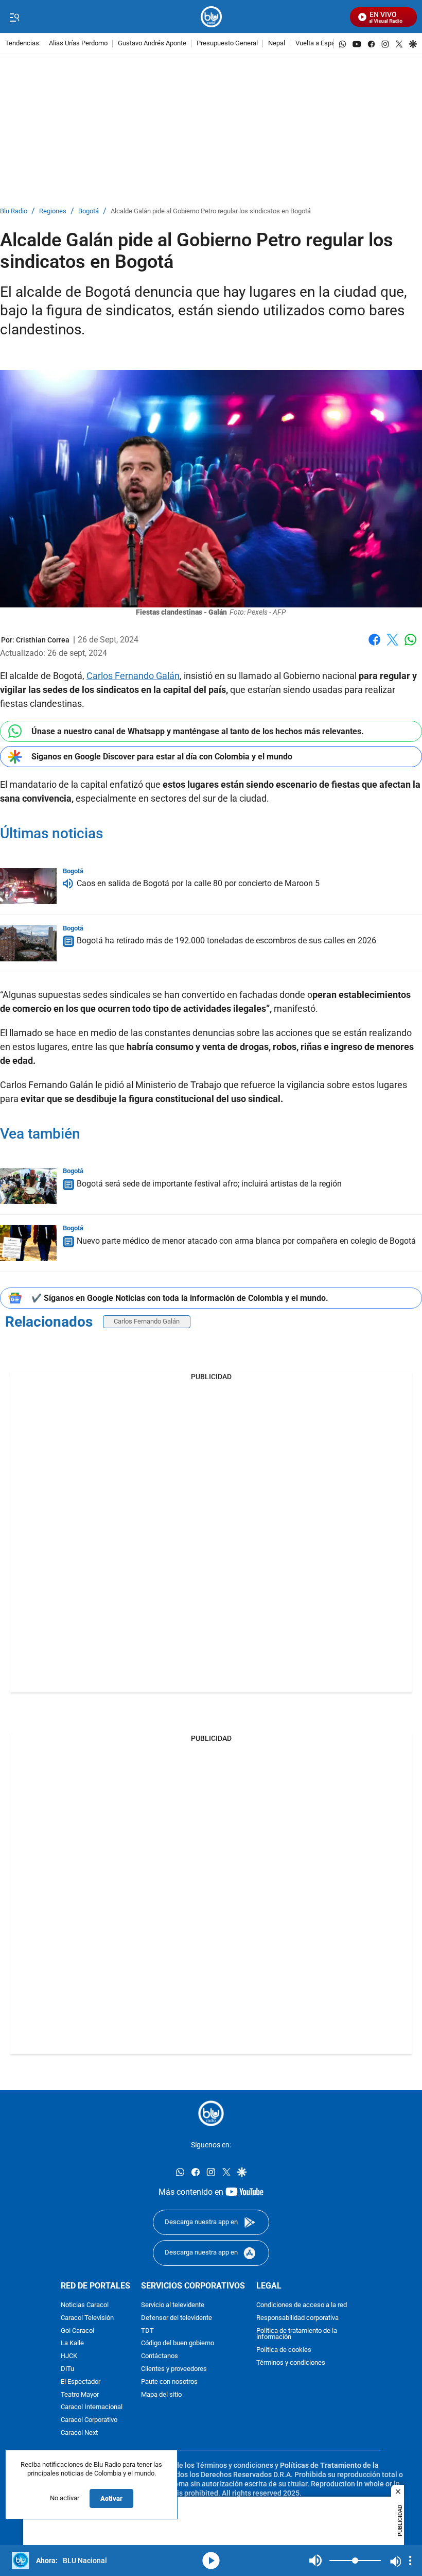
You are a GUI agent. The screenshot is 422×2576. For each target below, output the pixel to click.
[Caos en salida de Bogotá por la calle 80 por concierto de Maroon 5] (28, 886)
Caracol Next (79, 2433)
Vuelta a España (319, 44)
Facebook (374, 646)
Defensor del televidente (177, 2318)
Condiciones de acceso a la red (302, 2305)
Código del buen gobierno (178, 2343)
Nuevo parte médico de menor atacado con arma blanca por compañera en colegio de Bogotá (246, 1241)
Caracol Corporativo (89, 2420)
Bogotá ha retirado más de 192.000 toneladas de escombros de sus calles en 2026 (226, 941)
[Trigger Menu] (14, 17)
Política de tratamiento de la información (297, 2334)
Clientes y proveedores (174, 2369)
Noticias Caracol (85, 2305)
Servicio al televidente (173, 2305)
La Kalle (72, 2343)
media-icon (211, 2561)
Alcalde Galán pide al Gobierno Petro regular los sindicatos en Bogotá (211, 211)
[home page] (211, 17)
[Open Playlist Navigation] (410, 2561)
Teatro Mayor (80, 2394)
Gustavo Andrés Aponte (152, 44)
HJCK (69, 2356)
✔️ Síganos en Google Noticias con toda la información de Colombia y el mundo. (180, 1298)
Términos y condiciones (291, 2363)
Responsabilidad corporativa (297, 2318)
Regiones (53, 211)
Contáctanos (160, 2356)
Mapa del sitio (161, 2394)
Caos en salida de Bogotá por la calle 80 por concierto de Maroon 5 (198, 884)
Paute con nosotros (169, 2382)
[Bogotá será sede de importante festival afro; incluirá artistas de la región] (28, 1186)
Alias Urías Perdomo (78, 44)
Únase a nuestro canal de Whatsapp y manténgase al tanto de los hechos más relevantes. (198, 731)
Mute (315, 2561)
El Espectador (81, 2382)
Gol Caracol (77, 2331)
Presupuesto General (227, 44)
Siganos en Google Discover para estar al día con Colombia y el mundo (162, 757)
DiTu (67, 2369)
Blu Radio (14, 211)
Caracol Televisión (87, 2318)
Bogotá (89, 211)
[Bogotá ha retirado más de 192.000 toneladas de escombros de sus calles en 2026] (28, 943)
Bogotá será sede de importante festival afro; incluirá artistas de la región (209, 1184)
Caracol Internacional (92, 2407)
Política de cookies (284, 2350)
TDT (147, 2331)
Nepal (277, 44)
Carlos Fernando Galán (133, 676)
